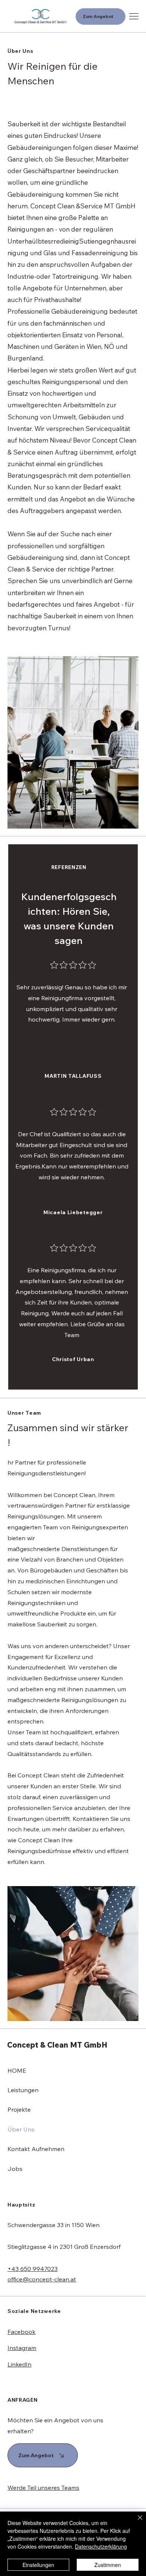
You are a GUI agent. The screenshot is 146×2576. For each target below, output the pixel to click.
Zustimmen (108, 2565)
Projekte (19, 2109)
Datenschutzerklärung (101, 2546)
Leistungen (23, 2090)
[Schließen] (136, 2522)
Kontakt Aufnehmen (36, 2149)
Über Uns (21, 2129)
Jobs (15, 2169)
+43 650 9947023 (33, 2269)
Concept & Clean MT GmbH (57, 2045)
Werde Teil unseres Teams (43, 2488)
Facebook (22, 2332)
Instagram (22, 2348)
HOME (17, 2070)
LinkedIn (19, 2364)
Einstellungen (38, 2565)
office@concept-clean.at (42, 2279)
